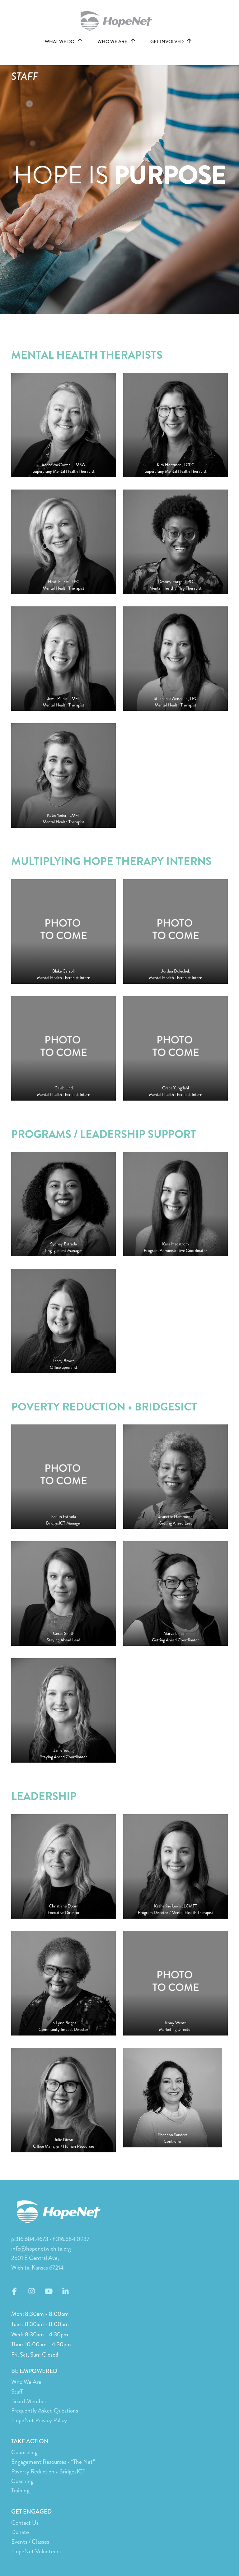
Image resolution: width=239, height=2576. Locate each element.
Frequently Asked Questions (45, 2410)
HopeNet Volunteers (36, 2551)
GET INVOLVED (167, 42)
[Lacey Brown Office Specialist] (63, 1320)
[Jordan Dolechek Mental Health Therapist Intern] (176, 931)
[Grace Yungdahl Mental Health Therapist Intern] (176, 1048)
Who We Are (26, 2382)
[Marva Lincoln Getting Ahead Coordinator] (176, 1593)
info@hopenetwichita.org (41, 2249)
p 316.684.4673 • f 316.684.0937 (50, 2239)
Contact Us (25, 2523)
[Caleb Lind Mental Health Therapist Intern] (63, 1048)
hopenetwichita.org (119, 21)
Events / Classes (30, 2542)
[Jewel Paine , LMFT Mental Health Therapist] (63, 658)
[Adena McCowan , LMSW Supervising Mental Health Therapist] (63, 424)
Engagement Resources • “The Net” (53, 2462)
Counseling (24, 2452)
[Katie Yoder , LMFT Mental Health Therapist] (63, 775)
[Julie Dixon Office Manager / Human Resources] (63, 2099)
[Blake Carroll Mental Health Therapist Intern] (63, 931)
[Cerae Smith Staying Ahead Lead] (63, 1593)
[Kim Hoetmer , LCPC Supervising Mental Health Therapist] (176, 424)
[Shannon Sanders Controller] (173, 2097)
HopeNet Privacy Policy (39, 2420)
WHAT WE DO (60, 42)
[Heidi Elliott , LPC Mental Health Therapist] (63, 541)
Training (20, 2490)
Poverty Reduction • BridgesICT (48, 2471)
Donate (20, 2532)
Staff (17, 2392)
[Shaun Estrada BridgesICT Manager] (63, 1476)
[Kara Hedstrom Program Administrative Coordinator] (176, 1203)
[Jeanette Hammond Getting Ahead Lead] (176, 1476)
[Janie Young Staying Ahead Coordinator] (63, 1710)
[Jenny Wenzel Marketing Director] (176, 1983)
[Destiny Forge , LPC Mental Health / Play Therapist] (176, 541)
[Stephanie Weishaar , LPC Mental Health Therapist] (176, 658)
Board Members (30, 2401)
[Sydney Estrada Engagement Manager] (63, 1203)
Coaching (22, 2481)
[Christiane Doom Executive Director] (63, 1866)
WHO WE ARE (113, 42)
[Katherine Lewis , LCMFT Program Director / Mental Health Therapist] (176, 1866)
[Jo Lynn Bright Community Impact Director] (63, 1983)
